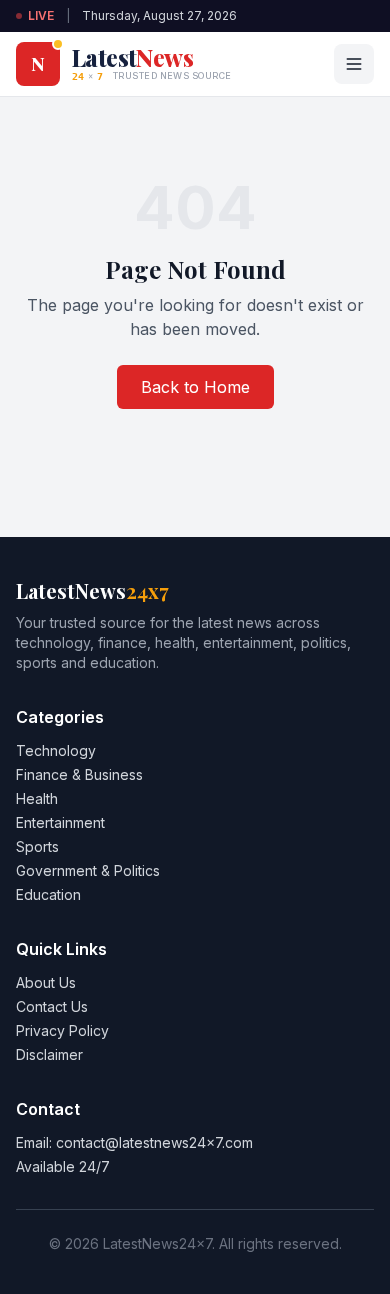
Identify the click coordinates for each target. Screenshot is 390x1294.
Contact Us (52, 1006)
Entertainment (60, 822)
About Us (46, 982)
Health (37, 798)
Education (48, 894)
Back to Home (195, 387)
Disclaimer (49, 1054)
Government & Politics (88, 870)
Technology (56, 750)
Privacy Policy (62, 1030)
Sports (37, 846)
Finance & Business (79, 774)
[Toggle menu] (354, 64)
